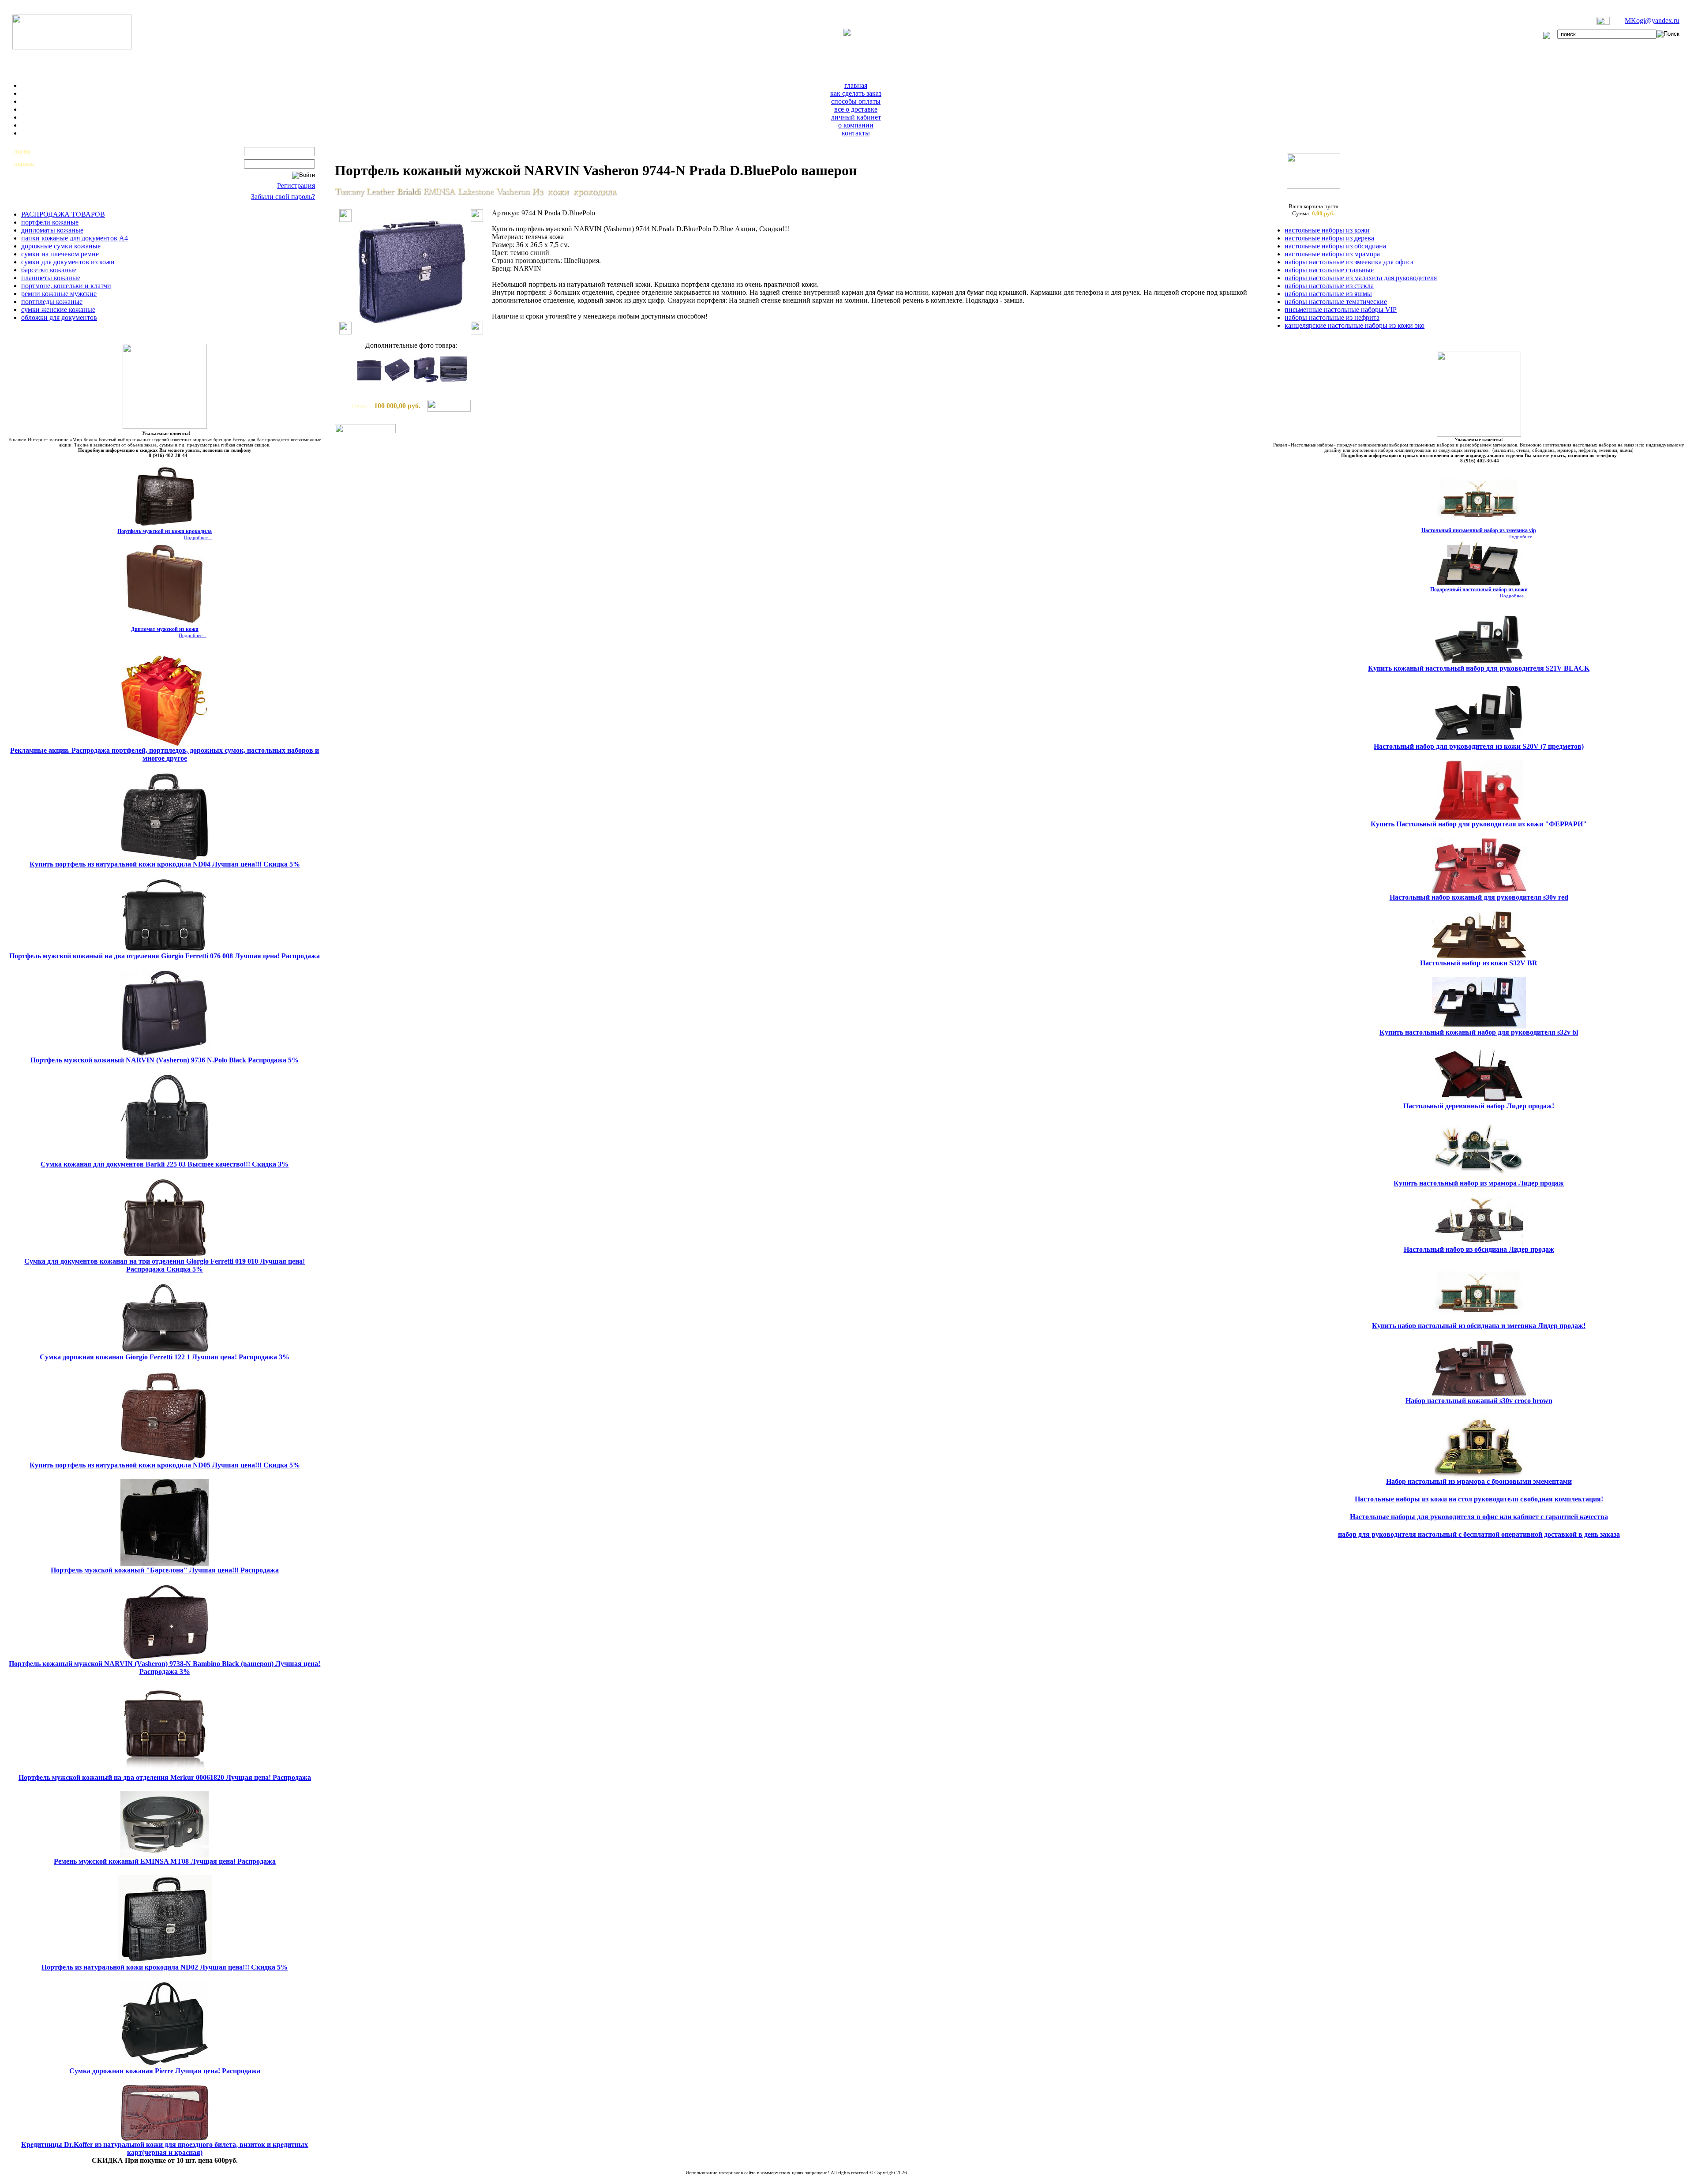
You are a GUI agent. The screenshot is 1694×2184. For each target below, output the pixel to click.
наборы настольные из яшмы (1328, 294)
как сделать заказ (856, 93)
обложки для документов (59, 317)
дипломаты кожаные (52, 230)
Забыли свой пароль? (283, 197)
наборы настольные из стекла (1329, 286)
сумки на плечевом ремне (60, 254)
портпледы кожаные (52, 302)
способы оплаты (856, 101)
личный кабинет (856, 117)
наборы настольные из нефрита (1332, 317)
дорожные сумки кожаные (61, 246)
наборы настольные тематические (1336, 302)
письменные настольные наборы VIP (1341, 310)
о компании (856, 125)
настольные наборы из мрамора (1332, 254)
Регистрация (296, 186)
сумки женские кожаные (58, 310)
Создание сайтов (773, 2178)
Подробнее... (198, 537)
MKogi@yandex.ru (1652, 21)
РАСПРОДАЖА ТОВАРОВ (63, 214)
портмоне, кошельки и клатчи (66, 286)
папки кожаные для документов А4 (75, 238)
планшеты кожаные (51, 278)
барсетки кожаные (49, 270)
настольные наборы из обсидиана (1335, 246)
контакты (856, 133)
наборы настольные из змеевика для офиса (1349, 262)
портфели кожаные (50, 222)
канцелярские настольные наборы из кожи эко (1355, 325)
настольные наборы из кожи (1327, 230)
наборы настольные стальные (1329, 270)
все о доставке (856, 109)
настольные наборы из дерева (1329, 238)
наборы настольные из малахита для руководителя (1361, 278)
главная (856, 85)
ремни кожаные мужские (59, 294)
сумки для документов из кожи (68, 262)
